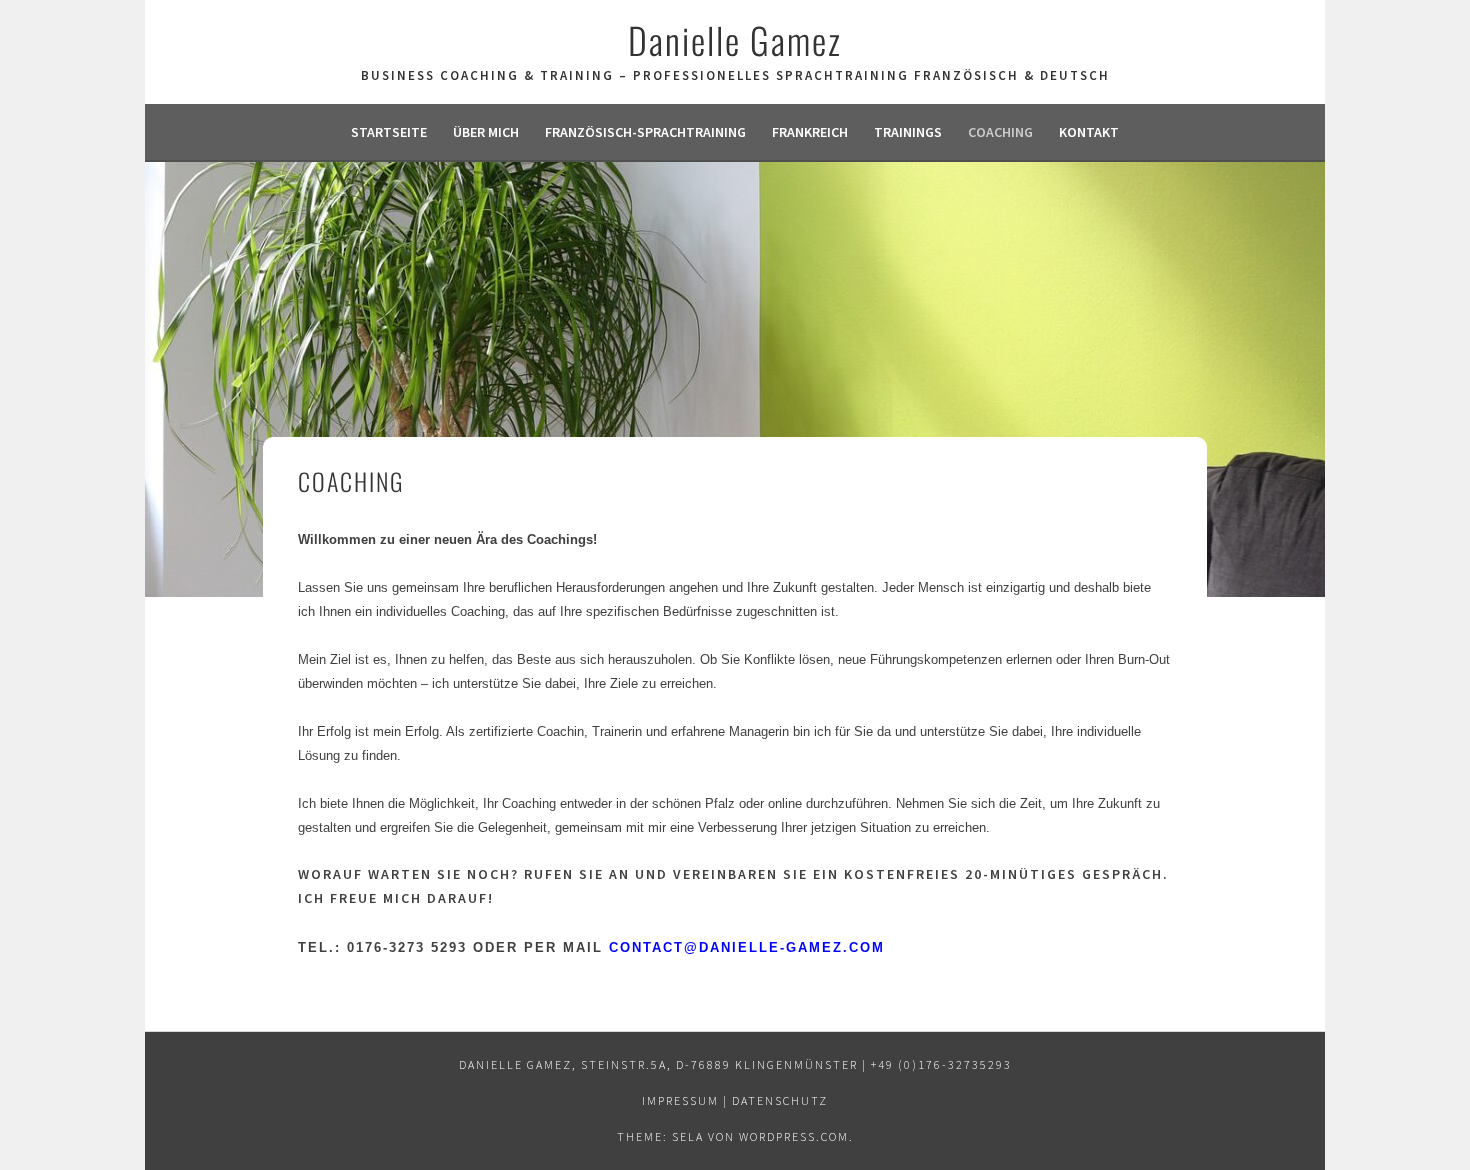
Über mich (486, 132)
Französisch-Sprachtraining (645, 132)
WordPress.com (794, 1136)
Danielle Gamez (735, 39)
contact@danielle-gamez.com (747, 947)
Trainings (908, 132)
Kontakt (1089, 132)
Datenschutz (780, 1100)
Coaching (1000, 132)
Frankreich (810, 132)
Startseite (389, 132)
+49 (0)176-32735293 (941, 1064)
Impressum (680, 1100)
